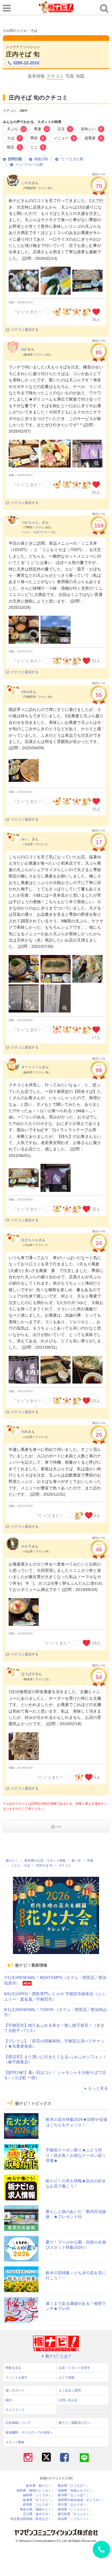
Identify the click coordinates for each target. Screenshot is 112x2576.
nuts (25, 1432)
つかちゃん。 (32, 522)
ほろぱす (28, 1674)
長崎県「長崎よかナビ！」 (77, 2491)
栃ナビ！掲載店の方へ (74, 2423)
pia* (24, 349)
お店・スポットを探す (74, 2368)
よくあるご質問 (70, 2390)
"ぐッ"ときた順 (72, 159)
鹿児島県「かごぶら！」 (75, 2514)
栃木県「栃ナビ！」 (40, 2486)
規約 (9, 2400)
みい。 (26, 839)
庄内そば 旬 (23, 54)
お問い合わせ (68, 2400)
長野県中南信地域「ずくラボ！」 (81, 2500)
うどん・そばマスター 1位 (38, 532)
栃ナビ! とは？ (59, 2356)
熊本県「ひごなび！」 (74, 2486)
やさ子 (26, 1546)
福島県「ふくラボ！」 (39, 2495)
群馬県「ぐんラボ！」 (39, 2505)
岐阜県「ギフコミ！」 (39, 2500)
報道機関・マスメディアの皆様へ (29, 2432)
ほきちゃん (30, 1240)
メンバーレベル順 (29, 165)
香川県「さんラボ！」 (74, 2505)
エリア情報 (66, 2377)
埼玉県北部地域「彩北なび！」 (32, 2519)
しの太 (26, 183)
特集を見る (13, 2368)
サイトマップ (15, 2410)
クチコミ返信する (25, 330)
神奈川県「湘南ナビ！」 (37, 2509)
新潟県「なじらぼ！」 (74, 2495)
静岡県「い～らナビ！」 (75, 2509)
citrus (25, 692)
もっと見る (98, 2088)
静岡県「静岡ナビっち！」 (36, 2491)
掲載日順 (41, 159)
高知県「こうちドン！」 (75, 2519)
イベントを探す (17, 2377)
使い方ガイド (15, 2390)
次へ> (56, 1826)
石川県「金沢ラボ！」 (39, 2514)
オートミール (32, 1067)
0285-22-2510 (26, 63)
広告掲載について (18, 2423)
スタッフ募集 (15, 2442)
